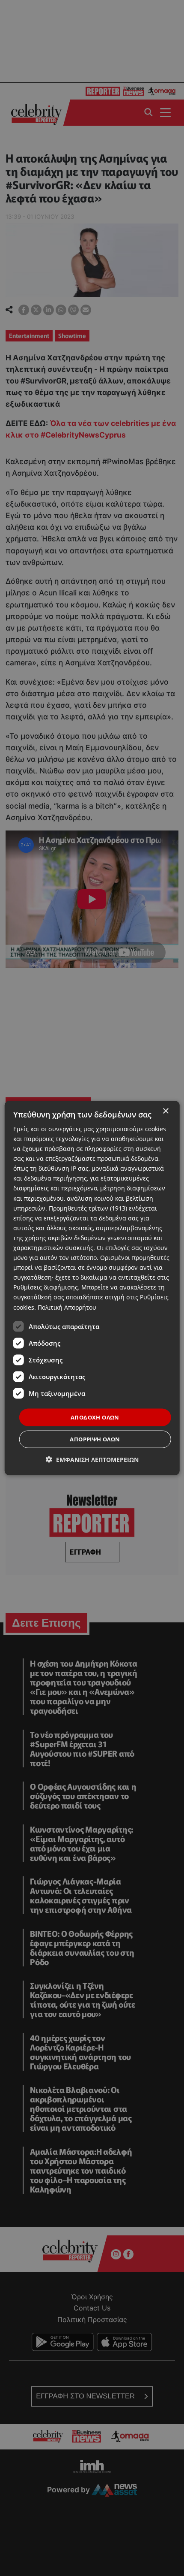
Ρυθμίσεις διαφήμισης (46, 1287)
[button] (92, 1460)
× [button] (165, 1111)
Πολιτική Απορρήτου (67, 1307)
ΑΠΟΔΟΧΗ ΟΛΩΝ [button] (95, 1417)
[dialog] (92, 1288)
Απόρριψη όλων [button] (95, 1439)
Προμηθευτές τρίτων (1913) (88, 1208)
